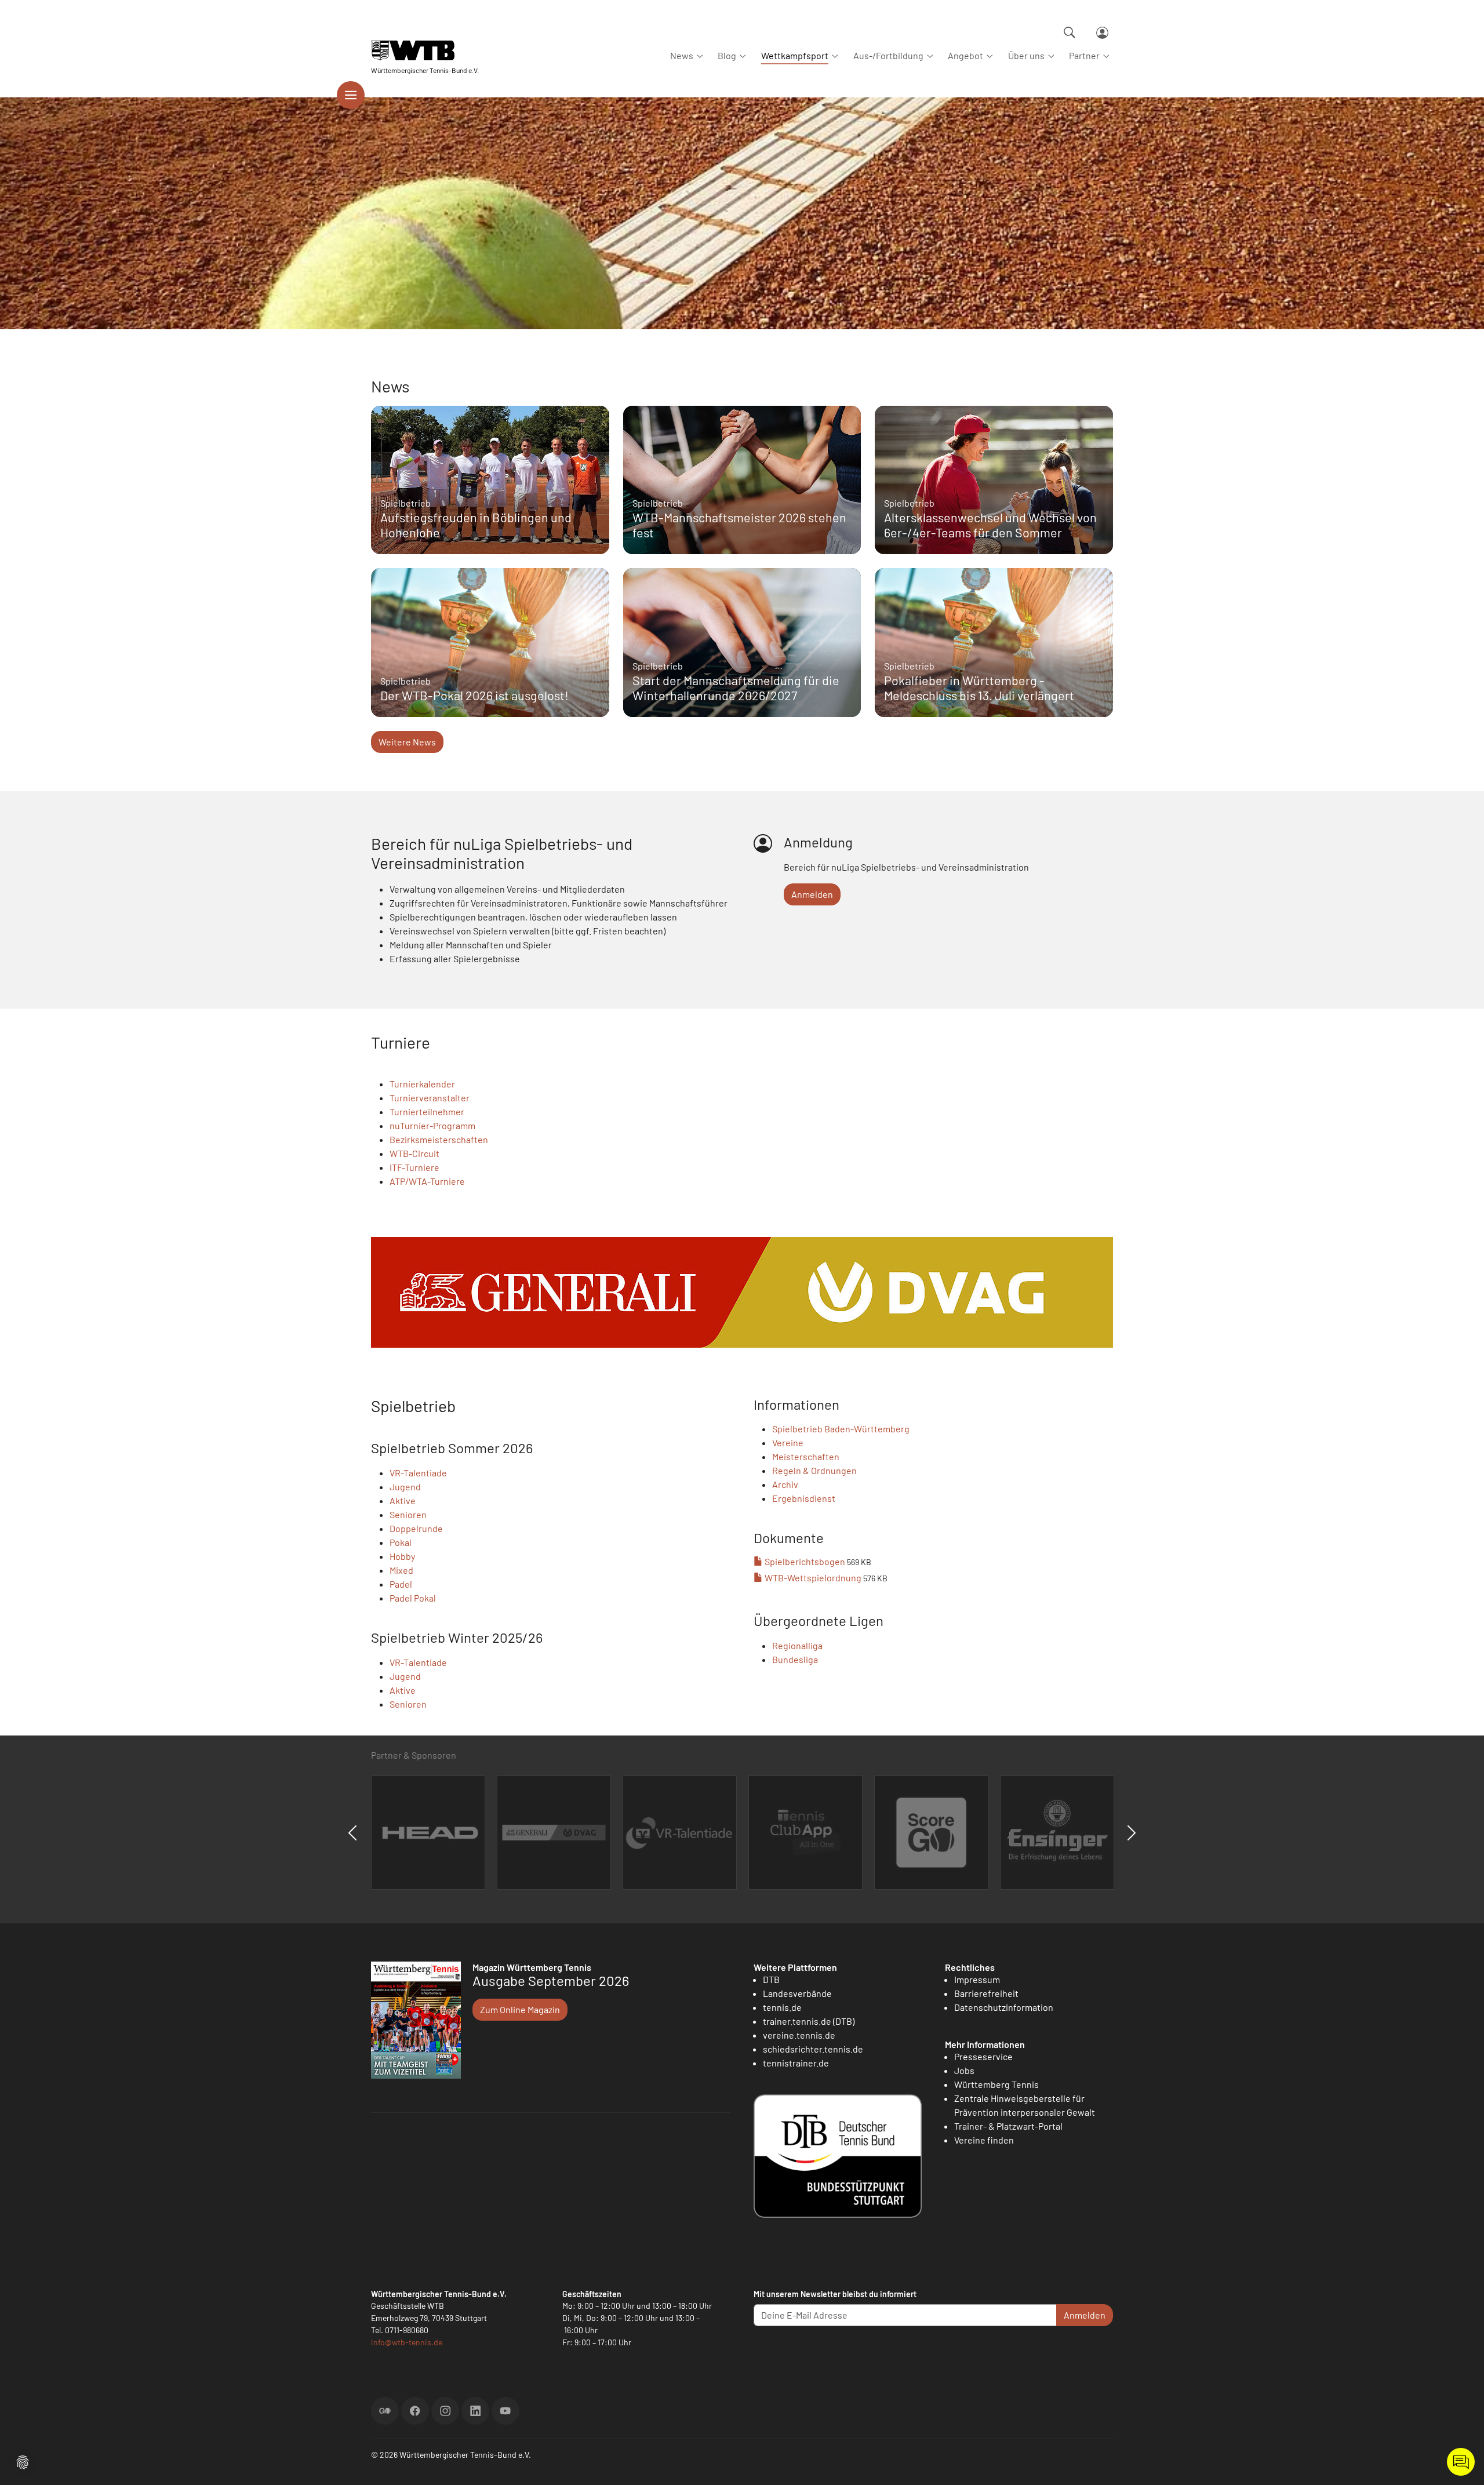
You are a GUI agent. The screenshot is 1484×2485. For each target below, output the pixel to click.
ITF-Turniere (414, 1167)
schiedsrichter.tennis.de (813, 2049)
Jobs (964, 2070)
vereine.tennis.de (799, 2035)
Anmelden (812, 894)
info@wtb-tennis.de (407, 2342)
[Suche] (1070, 32)
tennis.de (782, 2007)
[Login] (1102, 33)
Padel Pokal (413, 1598)
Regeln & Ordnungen (814, 1470)
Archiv (785, 1484)
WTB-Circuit (414, 1153)
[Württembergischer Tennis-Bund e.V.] (425, 51)
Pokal (401, 1542)
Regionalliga (797, 1645)
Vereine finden (984, 2140)
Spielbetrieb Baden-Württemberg (841, 1429)
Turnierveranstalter (430, 1098)
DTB (771, 1979)
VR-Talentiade (418, 1473)
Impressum (977, 1979)
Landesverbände (797, 1993)
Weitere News (407, 742)
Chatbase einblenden (1461, 2462)
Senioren (408, 1514)
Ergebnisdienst (804, 1498)
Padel (401, 1584)
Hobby (402, 1556)
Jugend (405, 1487)
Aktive (403, 1500)
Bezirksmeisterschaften (439, 1139)
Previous (352, 1833)
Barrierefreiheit (986, 1993)
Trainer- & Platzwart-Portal (1008, 2126)
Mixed (401, 1570)
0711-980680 (407, 2330)
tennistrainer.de (796, 2063)
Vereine (788, 1442)
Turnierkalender (422, 1084)
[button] (23, 2461)
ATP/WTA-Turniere (427, 1181)
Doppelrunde (416, 1528)
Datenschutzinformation (1004, 2007)
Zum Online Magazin (520, 2009)
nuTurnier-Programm (432, 1125)
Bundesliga (795, 1659)
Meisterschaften (806, 1456)
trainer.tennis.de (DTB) (809, 2021)
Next (1132, 1833)
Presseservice (983, 2056)
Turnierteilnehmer (427, 1111)
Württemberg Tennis (996, 2084)
